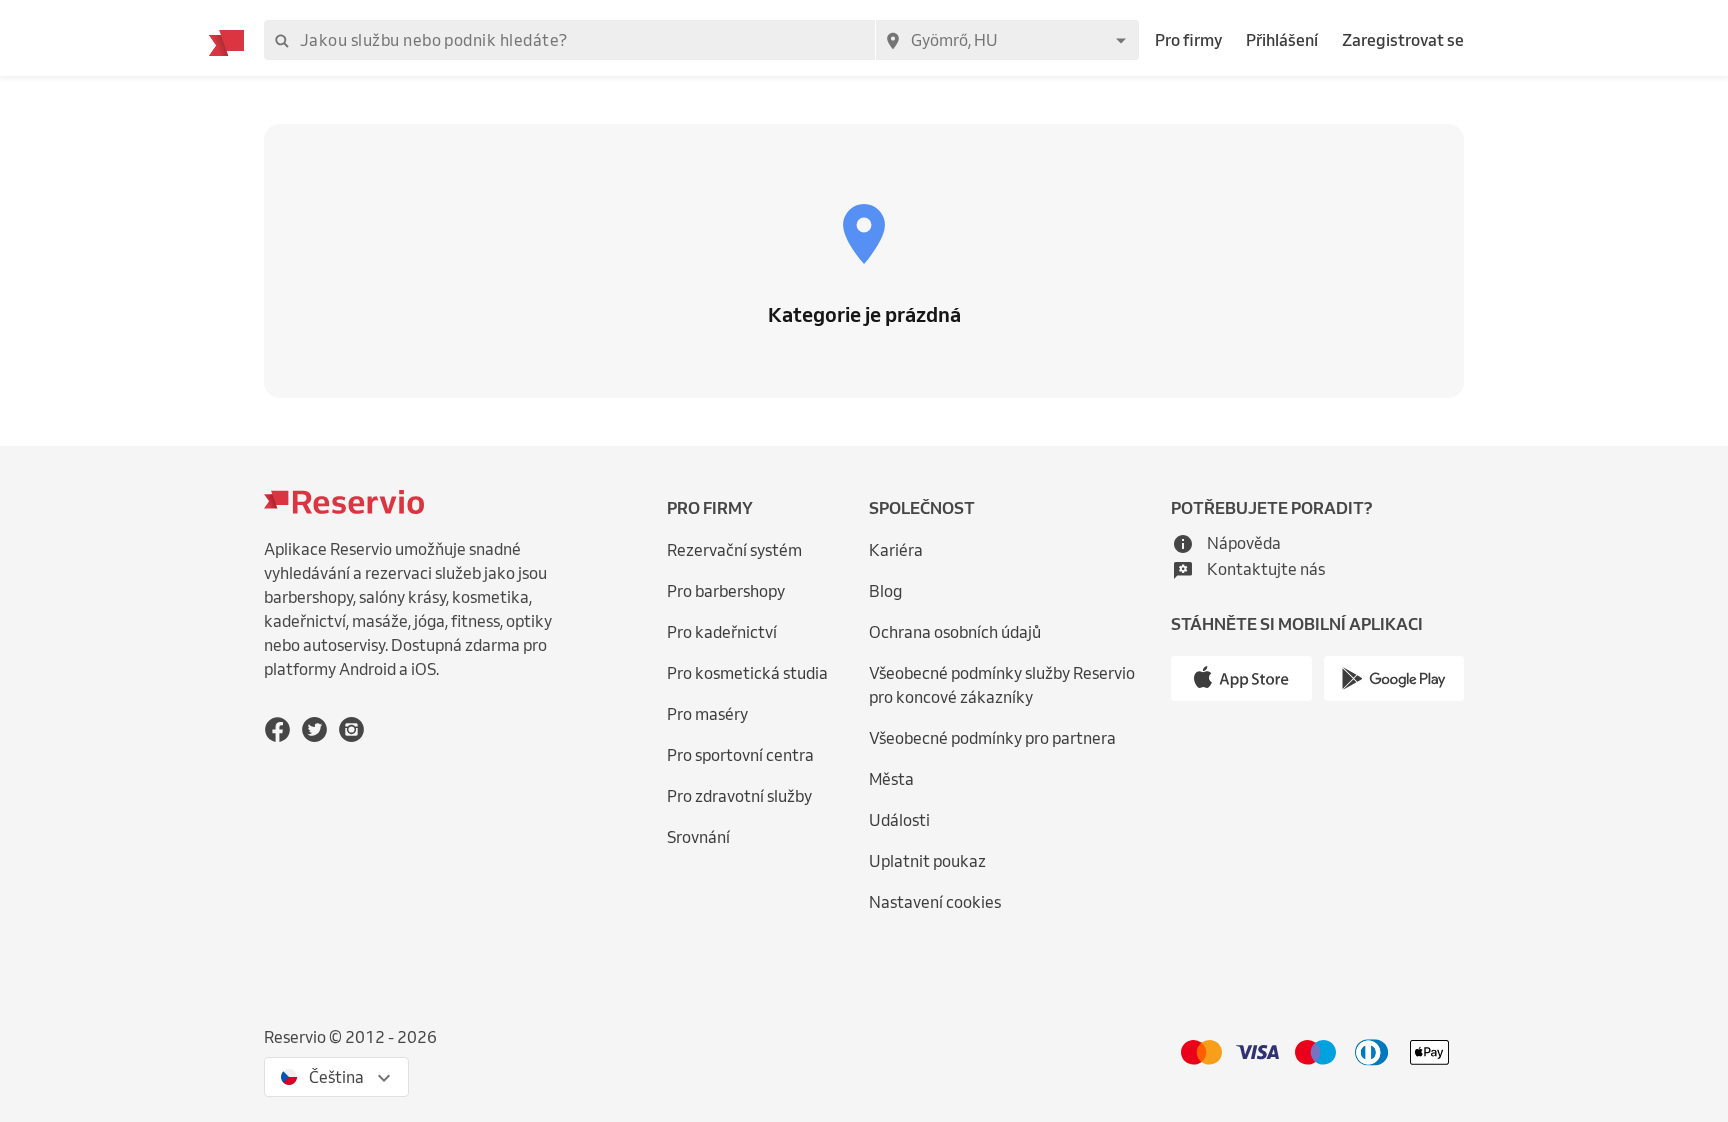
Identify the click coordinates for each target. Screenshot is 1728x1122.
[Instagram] (351, 729)
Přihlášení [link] (1282, 40)
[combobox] (1007, 40)
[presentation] (336, 1077)
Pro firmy (1188, 40)
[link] (1015, 685)
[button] (1226, 543)
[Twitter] (314, 729)
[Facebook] (277, 729)
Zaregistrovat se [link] (1403, 40)
